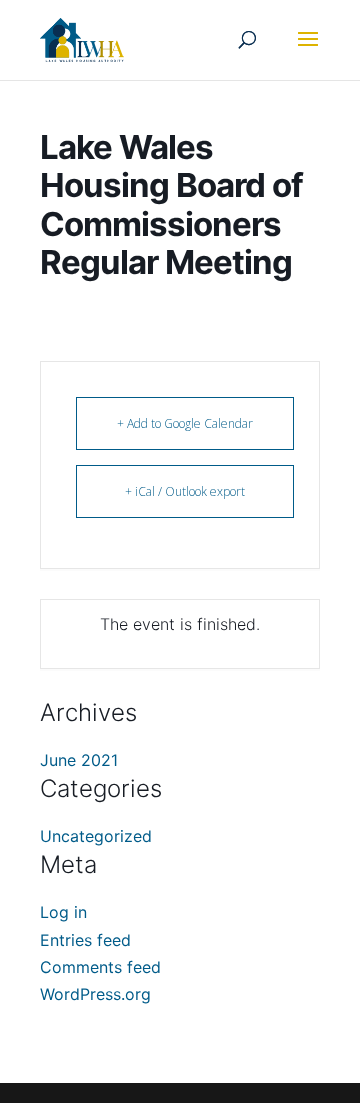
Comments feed (100, 967)
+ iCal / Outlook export (185, 491)
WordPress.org (95, 994)
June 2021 (79, 760)
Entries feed (85, 940)
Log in (63, 912)
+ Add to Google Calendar (185, 423)
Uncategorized (96, 836)
